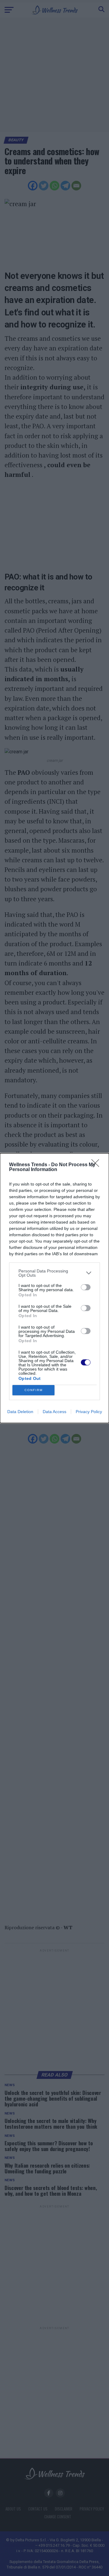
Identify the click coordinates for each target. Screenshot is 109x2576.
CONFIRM (34, 1390)
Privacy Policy (89, 1412)
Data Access (54, 1412)
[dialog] (54, 1288)
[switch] (86, 1287)
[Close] (97, 1165)
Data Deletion (20, 1412)
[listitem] (54, 1273)
